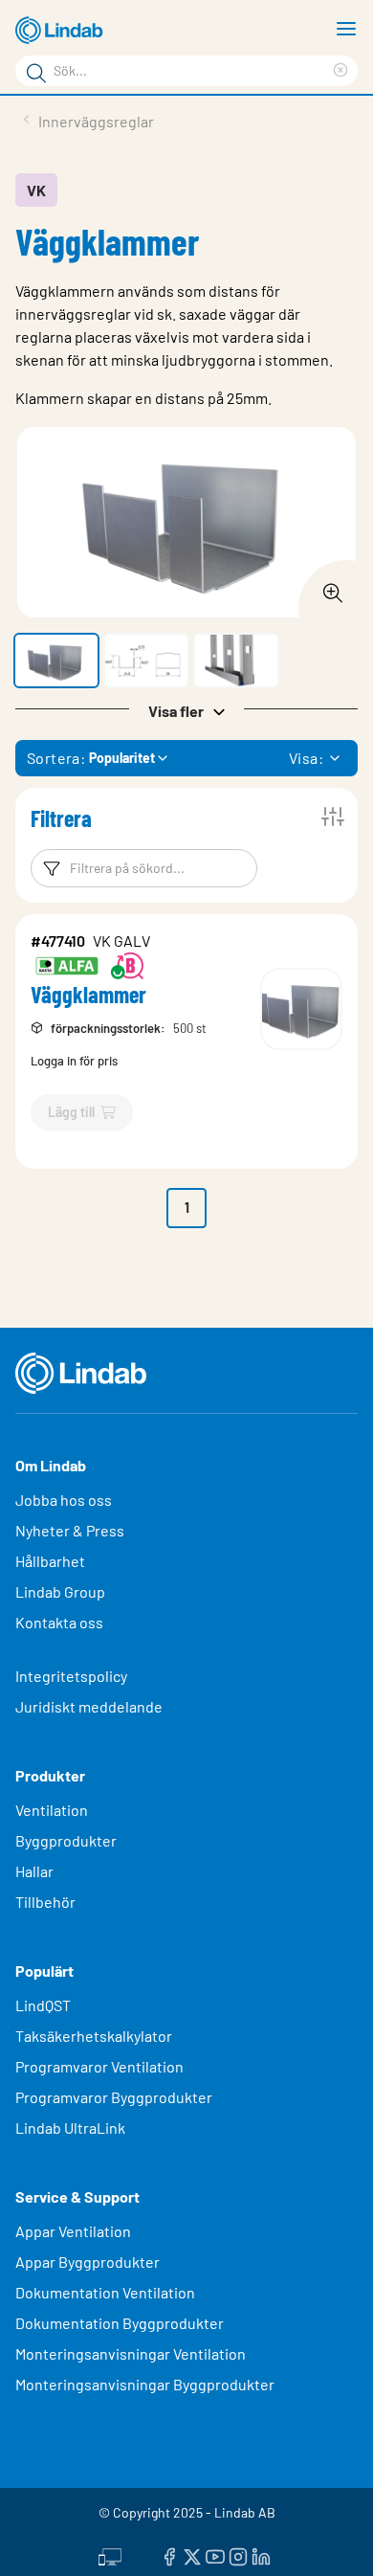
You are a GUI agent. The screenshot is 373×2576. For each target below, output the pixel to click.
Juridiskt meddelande (89, 1706)
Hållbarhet (50, 1561)
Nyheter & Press (70, 1530)
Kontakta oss (59, 1622)
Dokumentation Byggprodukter (120, 2323)
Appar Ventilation (73, 2231)
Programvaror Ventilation (99, 2066)
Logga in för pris (74, 1061)
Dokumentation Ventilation (105, 2292)
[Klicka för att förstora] (327, 588)
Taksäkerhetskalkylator (94, 2036)
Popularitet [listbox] (122, 758)
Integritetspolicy (71, 1676)
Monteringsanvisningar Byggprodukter (145, 2384)
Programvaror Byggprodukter (114, 2097)
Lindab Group (60, 1591)
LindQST (43, 2005)
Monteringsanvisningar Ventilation (131, 2353)
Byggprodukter (66, 1840)
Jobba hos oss (64, 1500)
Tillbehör (45, 1902)
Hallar (34, 1871)
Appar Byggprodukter (88, 2262)
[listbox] (335, 758)
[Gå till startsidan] (62, 31)
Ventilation (52, 1810)
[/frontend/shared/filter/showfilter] (333, 817)
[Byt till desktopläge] (110, 2554)
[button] (56, 661)
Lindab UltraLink (70, 2128)
